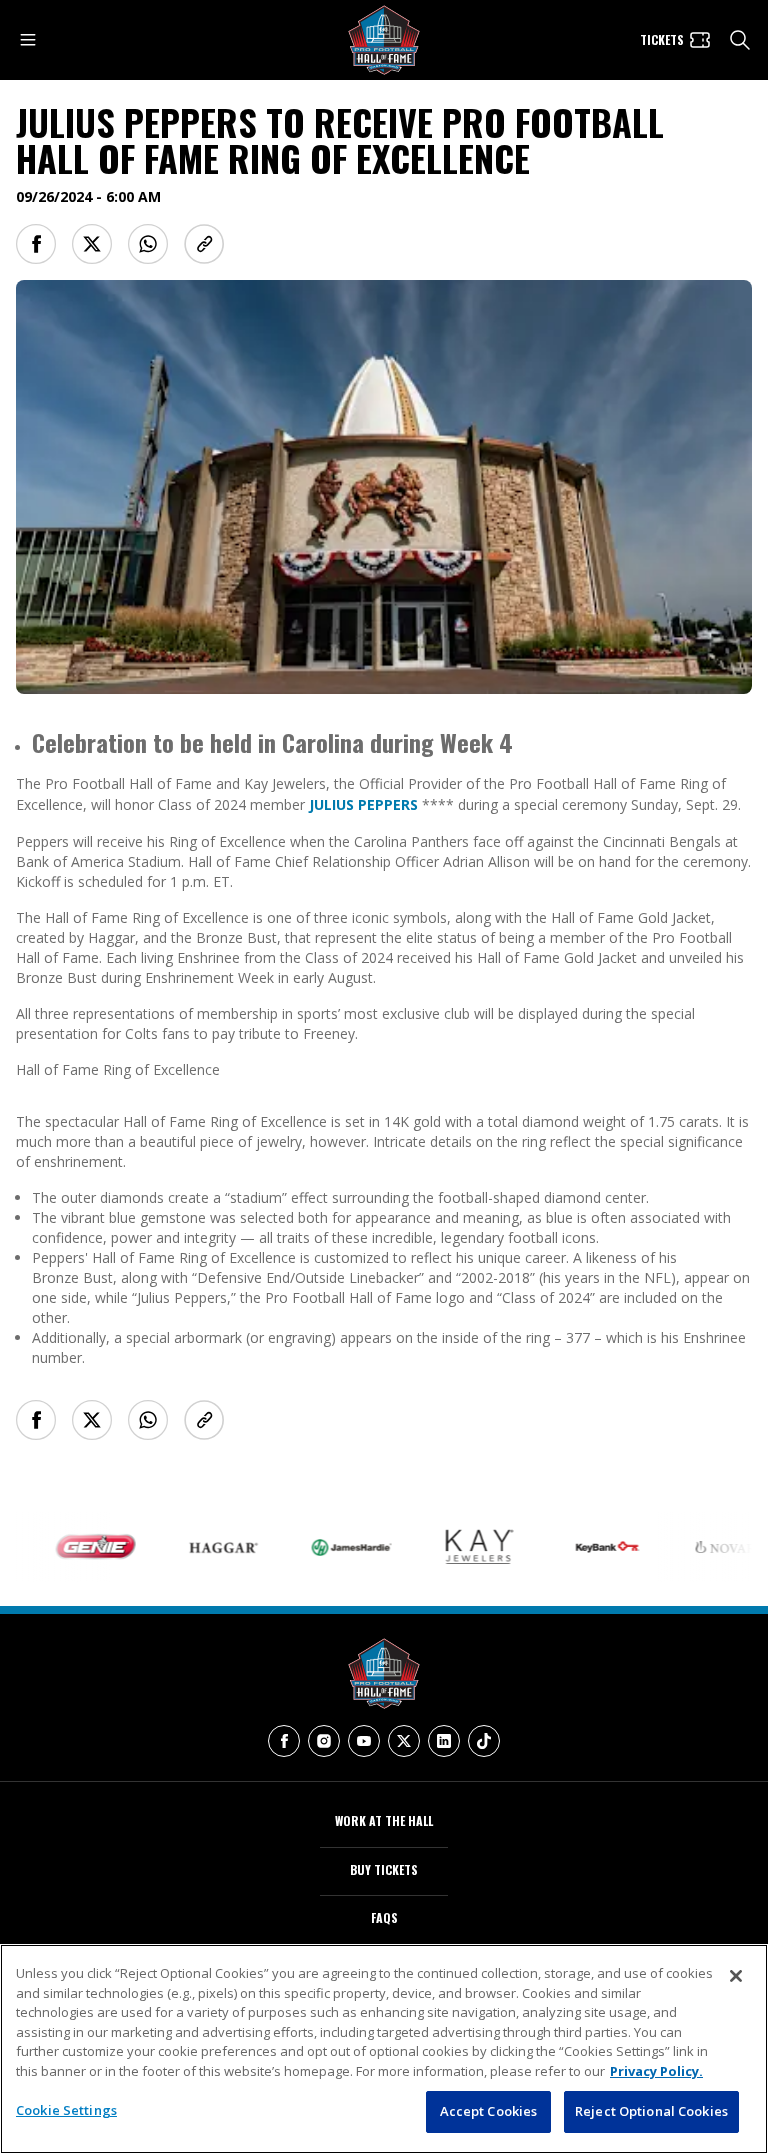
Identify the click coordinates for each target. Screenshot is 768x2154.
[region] (384, 2049)
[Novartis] (711, 1547)
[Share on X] (92, 244)
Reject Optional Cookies (651, 2111)
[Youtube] (364, 1741)
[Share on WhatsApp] (148, 244)
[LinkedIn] (444, 1741)
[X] (404, 1741)
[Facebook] (284, 1741)
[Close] (736, 1976)
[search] (740, 40)
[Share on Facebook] (36, 244)
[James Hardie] (327, 1547)
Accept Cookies (489, 2111)
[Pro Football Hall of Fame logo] (384, 40)
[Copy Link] (204, 244)
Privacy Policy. (656, 2071)
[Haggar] (199, 1547)
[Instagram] (324, 1741)
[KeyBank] (583, 1547)
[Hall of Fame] (384, 1673)
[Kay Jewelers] (455, 1547)
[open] (28, 40)
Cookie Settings (66, 2110)
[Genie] (71, 1547)
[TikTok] (484, 1741)
